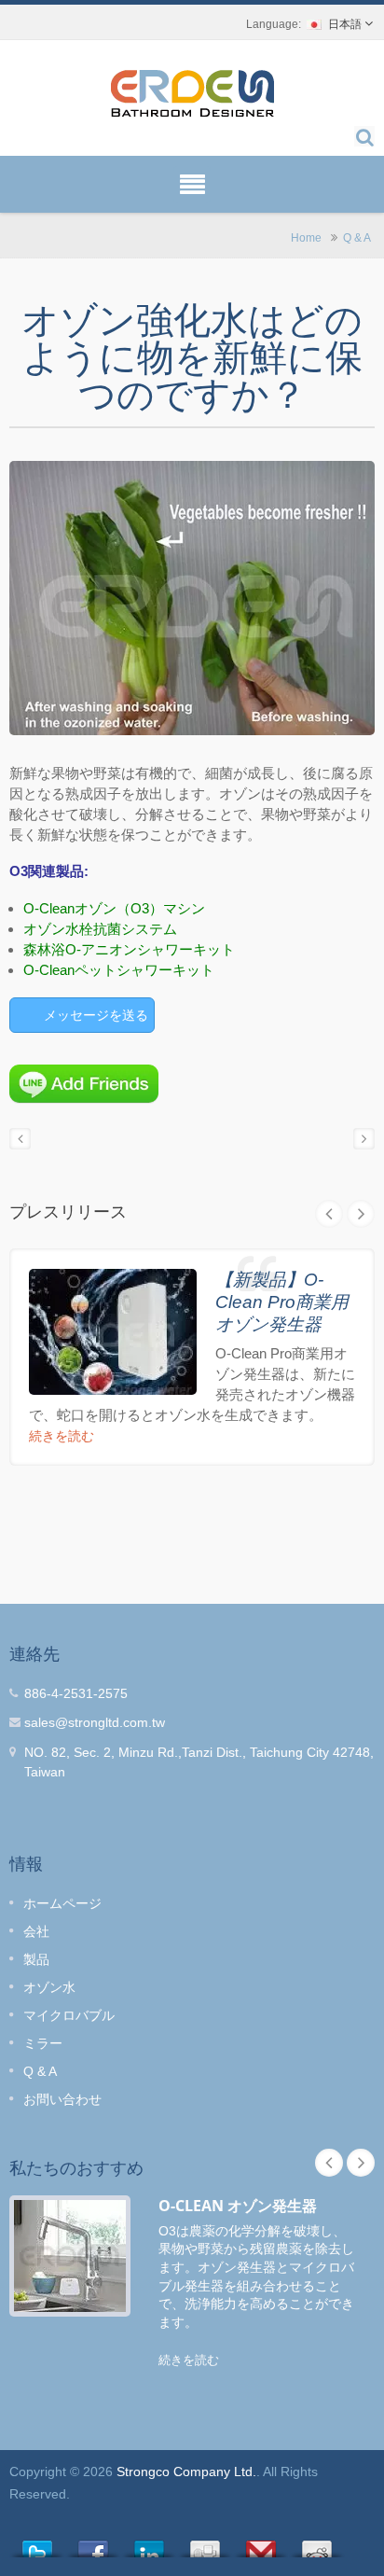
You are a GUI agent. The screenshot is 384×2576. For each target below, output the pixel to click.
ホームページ (62, 1903)
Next (361, 1214)
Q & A (357, 237)
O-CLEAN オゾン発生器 (238, 2206)
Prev (329, 1214)
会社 (36, 1931)
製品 (36, 1959)
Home (306, 237)
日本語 (345, 24)
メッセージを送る (96, 1015)
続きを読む (62, 1436)
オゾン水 (49, 1987)
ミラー (43, 2043)
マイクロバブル (69, 2015)
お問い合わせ (62, 2099)
